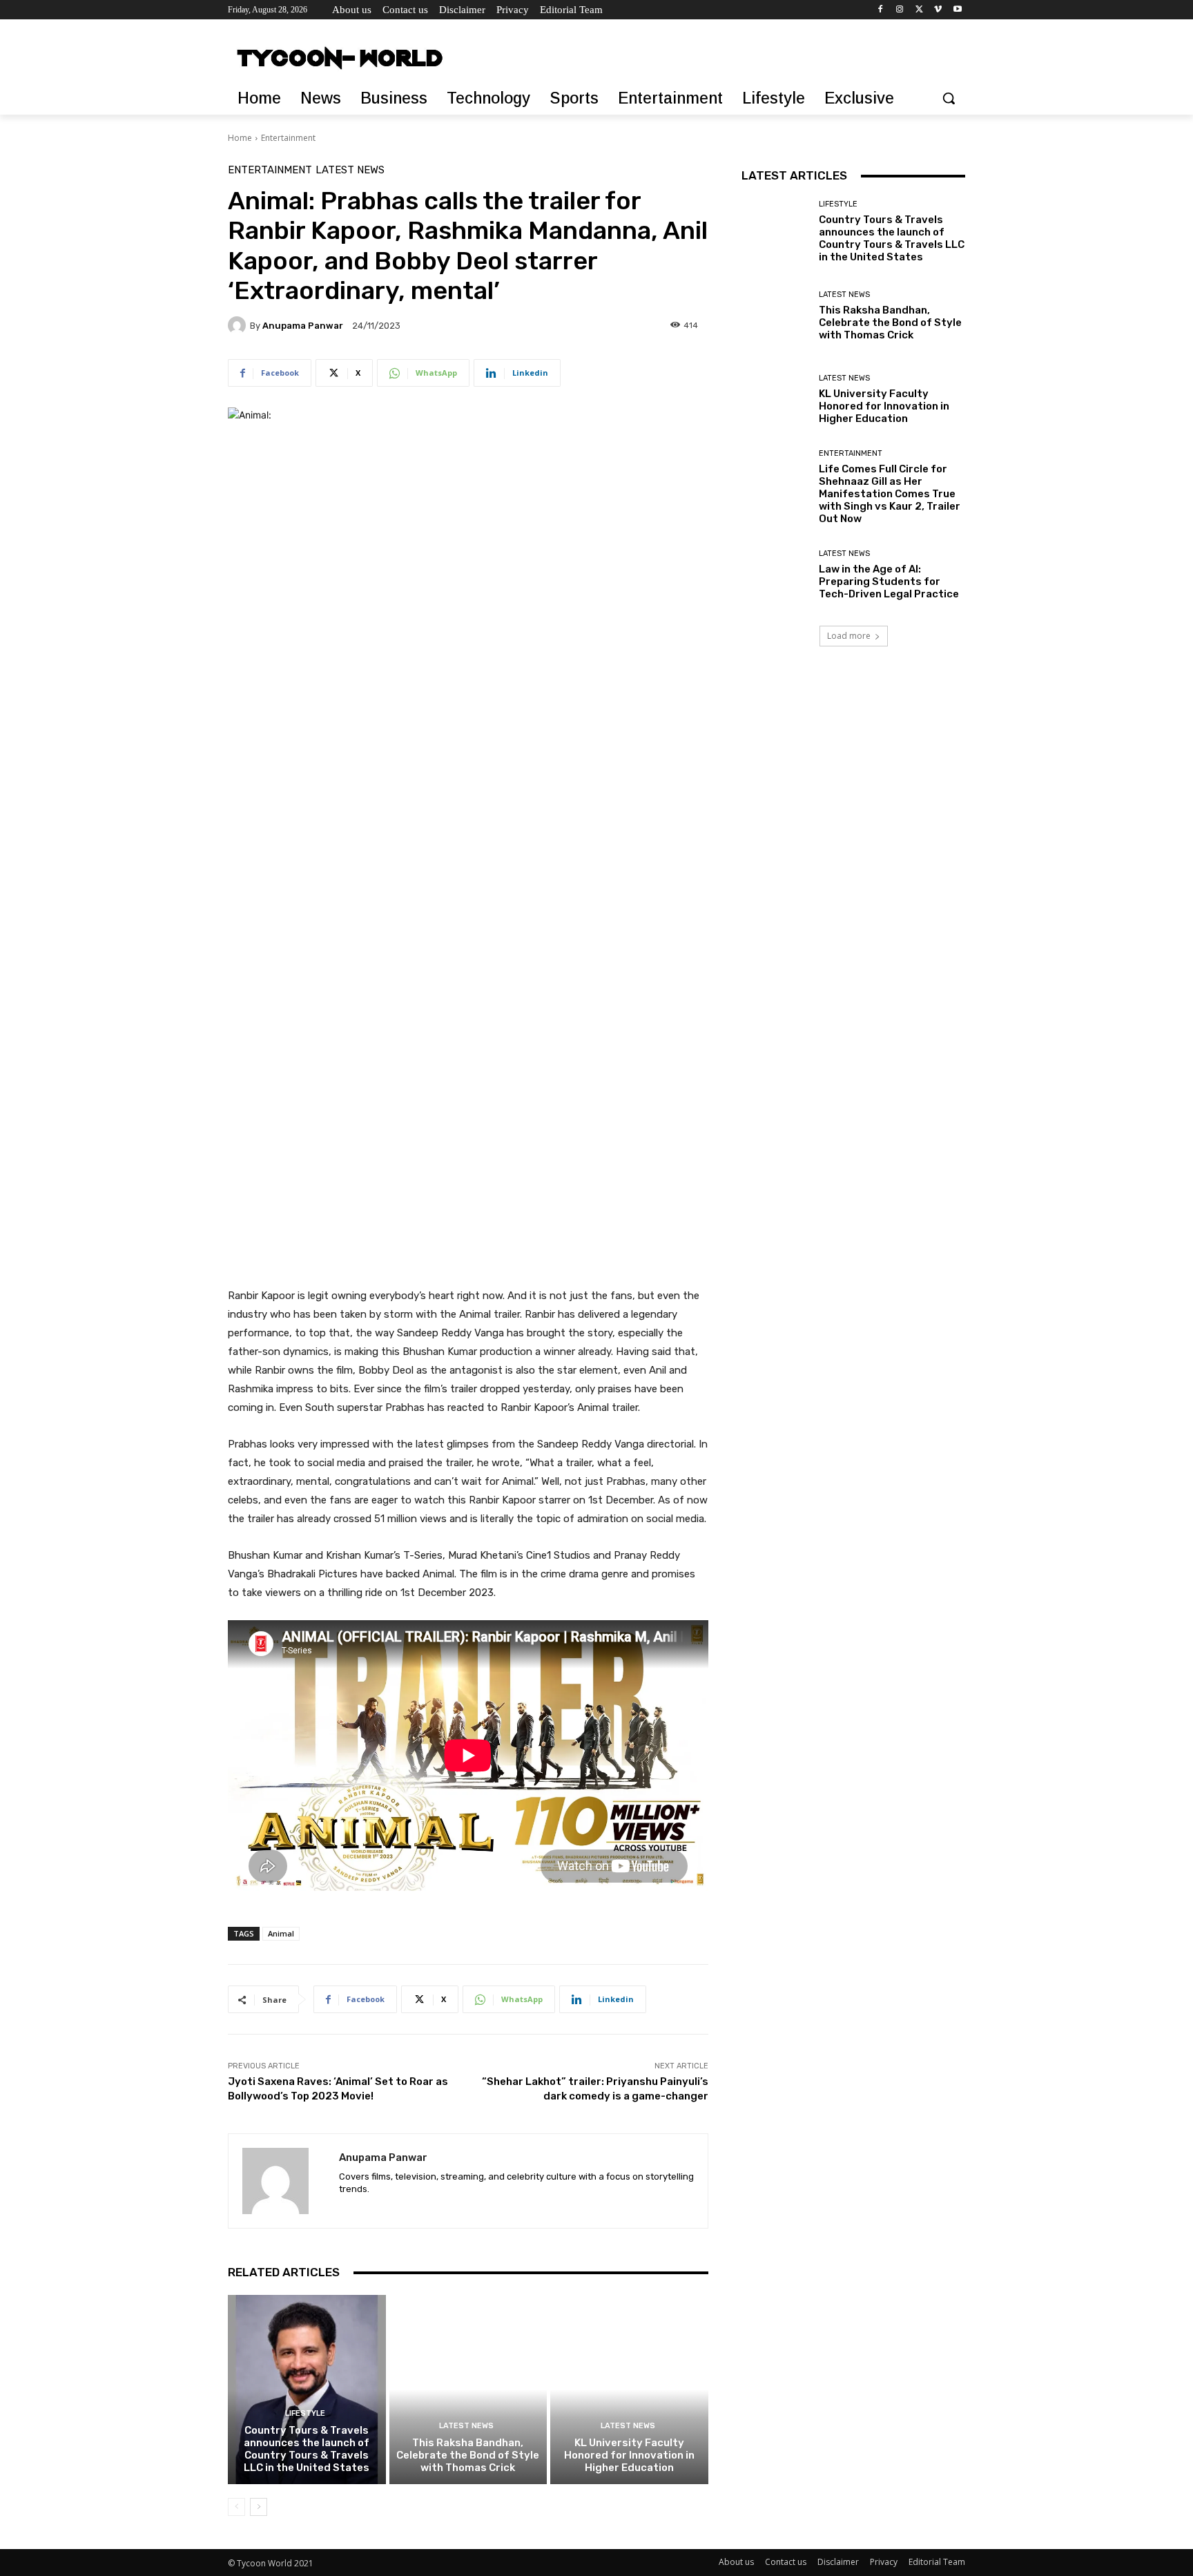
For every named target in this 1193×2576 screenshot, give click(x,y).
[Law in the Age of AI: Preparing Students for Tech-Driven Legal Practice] (775, 575)
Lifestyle (305, 2413)
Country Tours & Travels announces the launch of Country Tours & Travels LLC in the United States (307, 2449)
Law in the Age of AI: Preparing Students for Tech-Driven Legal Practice (889, 581)
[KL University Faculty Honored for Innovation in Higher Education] (629, 2390)
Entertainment (288, 138)
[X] (919, 10)
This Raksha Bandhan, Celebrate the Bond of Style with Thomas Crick (468, 2455)
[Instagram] (900, 10)
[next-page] (259, 2507)
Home (240, 138)
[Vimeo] (938, 10)
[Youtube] (957, 10)
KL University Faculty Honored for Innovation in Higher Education (629, 2455)
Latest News (350, 170)
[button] (949, 98)
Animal (281, 1933)
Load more (849, 636)
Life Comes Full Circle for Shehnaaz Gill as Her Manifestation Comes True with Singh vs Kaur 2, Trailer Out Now (890, 494)
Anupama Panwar (303, 326)
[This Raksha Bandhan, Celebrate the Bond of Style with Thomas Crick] (468, 2390)
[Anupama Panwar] (239, 325)
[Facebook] (881, 10)
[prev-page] (236, 2507)
